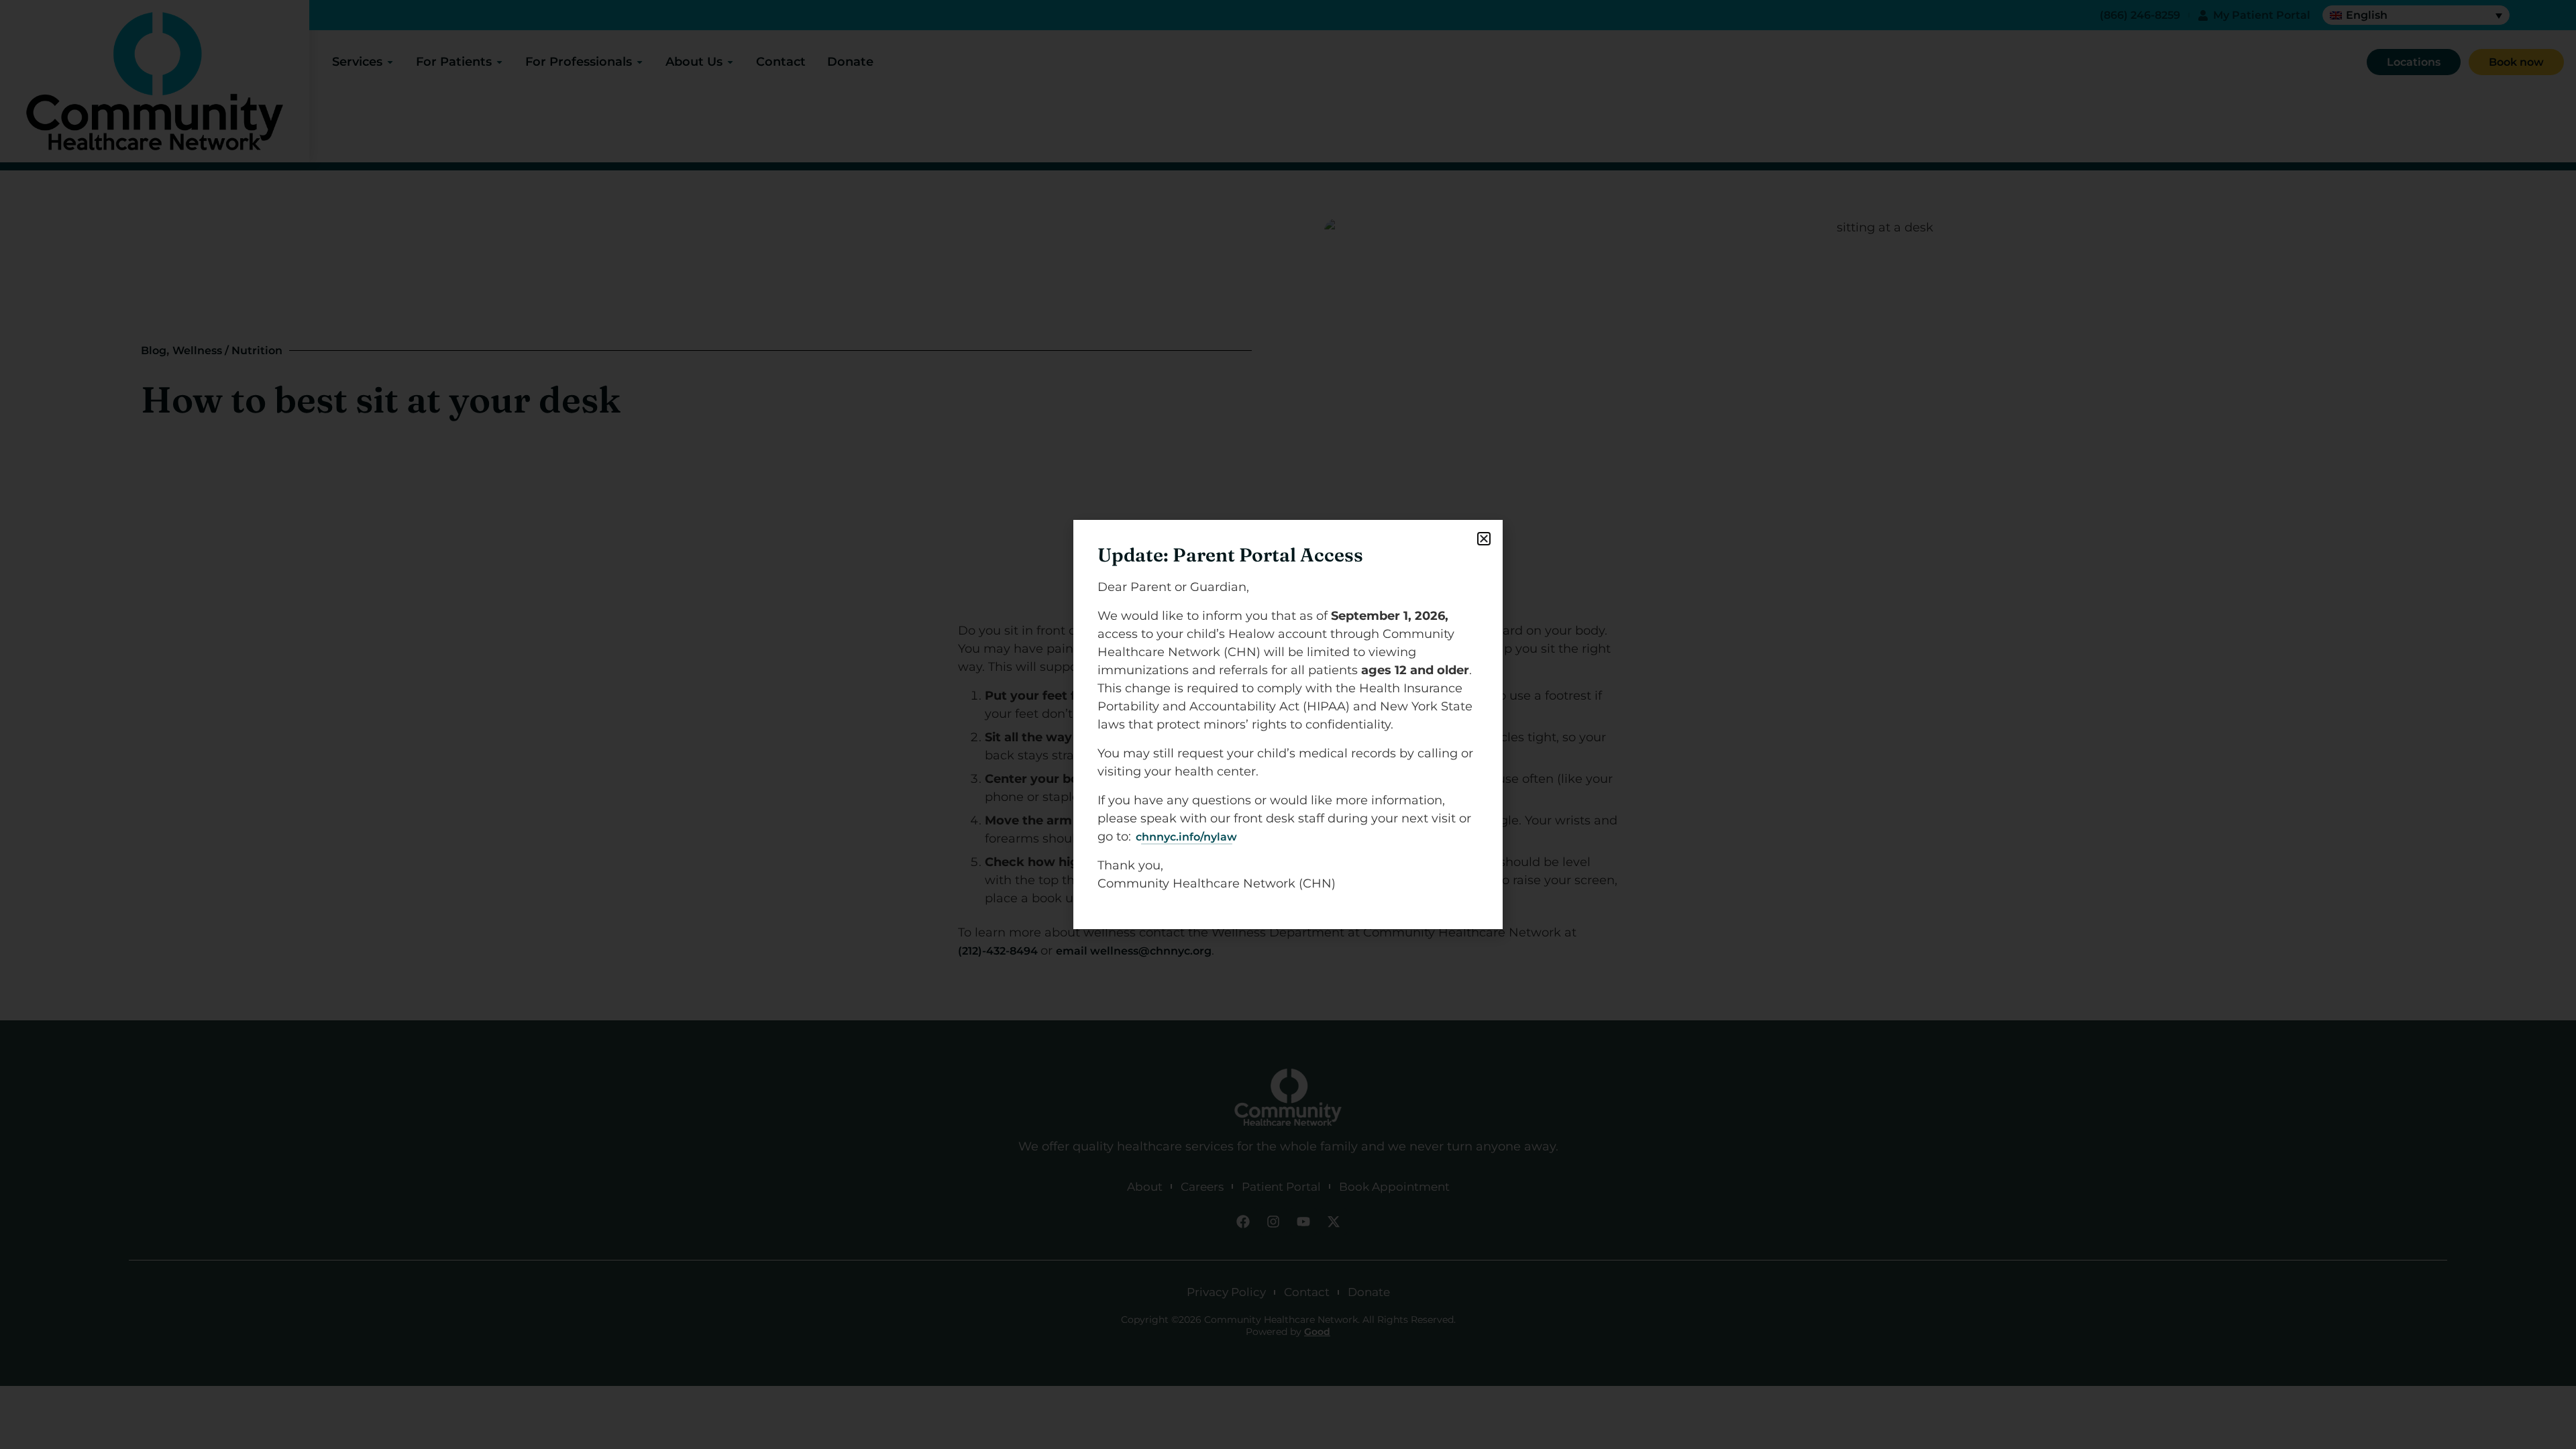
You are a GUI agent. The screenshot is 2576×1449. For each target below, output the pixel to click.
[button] (1484, 539)
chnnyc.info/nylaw (1186, 837)
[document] (1288, 724)
